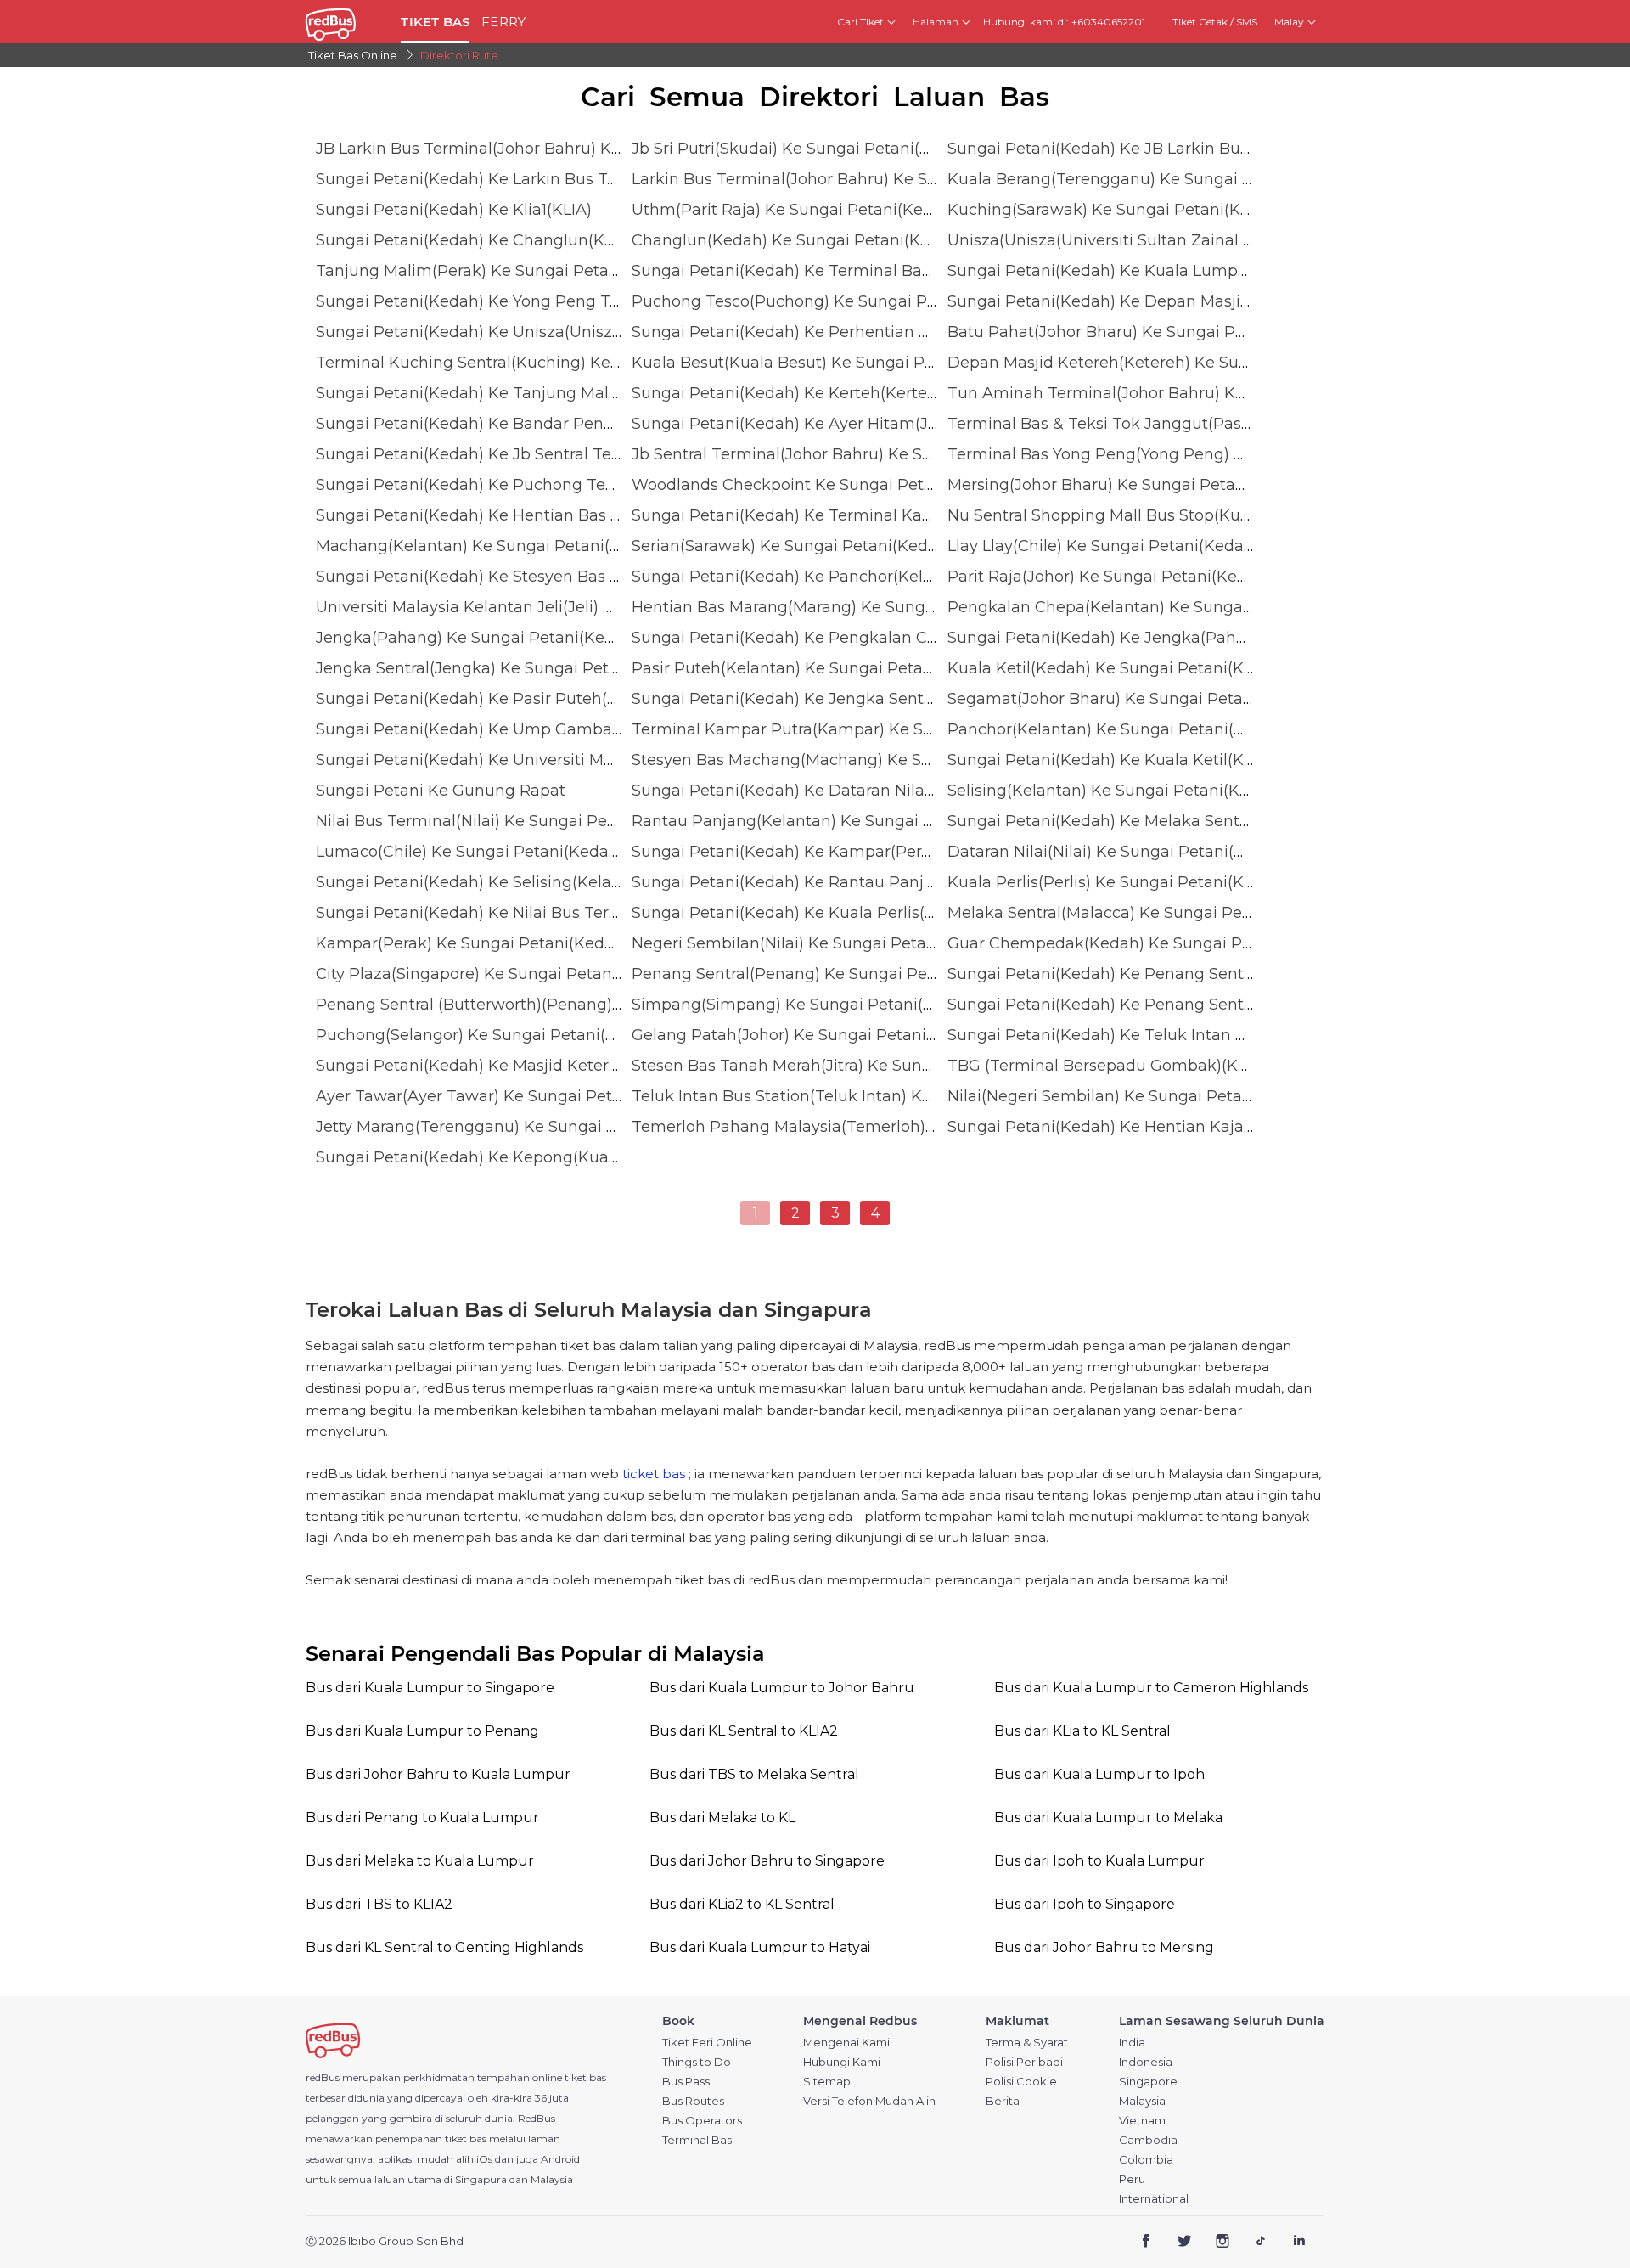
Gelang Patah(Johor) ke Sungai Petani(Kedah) (809, 1035)
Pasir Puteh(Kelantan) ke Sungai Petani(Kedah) (815, 668)
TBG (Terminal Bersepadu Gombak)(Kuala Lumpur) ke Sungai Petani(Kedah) (1243, 1066)
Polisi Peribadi (1024, 2062)
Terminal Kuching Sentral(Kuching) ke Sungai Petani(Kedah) (549, 363)
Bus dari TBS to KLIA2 (379, 1904)
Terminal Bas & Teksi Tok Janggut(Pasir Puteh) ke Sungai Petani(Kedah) (1226, 424)
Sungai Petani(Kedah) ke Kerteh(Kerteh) (787, 393)
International (1154, 2199)
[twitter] (1185, 2242)
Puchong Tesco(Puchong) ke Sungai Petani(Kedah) (829, 301)
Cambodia (1148, 2140)
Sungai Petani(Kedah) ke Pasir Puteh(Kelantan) (499, 699)
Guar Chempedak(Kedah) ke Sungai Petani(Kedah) (1144, 943)
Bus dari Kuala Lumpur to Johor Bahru (782, 1688)
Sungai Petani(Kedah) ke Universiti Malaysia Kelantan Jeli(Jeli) (556, 760)
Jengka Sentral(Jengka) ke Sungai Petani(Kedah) (504, 668)
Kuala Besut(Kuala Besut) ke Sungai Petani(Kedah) (828, 363)
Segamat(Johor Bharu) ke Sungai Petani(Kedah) (1133, 699)
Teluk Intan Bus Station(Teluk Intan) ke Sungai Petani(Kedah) (868, 1096)
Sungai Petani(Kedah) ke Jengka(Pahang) (1109, 638)
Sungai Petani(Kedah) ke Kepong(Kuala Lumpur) (504, 1157)
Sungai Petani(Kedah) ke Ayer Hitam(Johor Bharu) (825, 424)
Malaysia (1142, 2101)
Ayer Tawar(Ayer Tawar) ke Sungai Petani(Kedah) (506, 1096)
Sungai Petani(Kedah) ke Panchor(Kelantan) (802, 577)
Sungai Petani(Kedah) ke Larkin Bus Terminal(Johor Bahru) (543, 179)
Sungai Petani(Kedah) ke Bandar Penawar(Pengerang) (526, 424)
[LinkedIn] (1298, 2242)
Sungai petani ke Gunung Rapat (441, 791)
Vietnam (1142, 2121)
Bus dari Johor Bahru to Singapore (767, 1861)
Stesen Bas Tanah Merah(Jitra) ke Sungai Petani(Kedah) (846, 1066)
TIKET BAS (435, 22)
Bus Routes (693, 2101)
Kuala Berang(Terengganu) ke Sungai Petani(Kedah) (1150, 179)
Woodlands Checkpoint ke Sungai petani (790, 485)
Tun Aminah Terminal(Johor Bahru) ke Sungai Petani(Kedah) (1182, 393)
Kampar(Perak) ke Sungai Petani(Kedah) (472, 943)
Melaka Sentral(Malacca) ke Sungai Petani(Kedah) (1140, 913)
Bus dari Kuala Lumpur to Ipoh (1099, 1774)
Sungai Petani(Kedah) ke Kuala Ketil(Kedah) (1118, 760)
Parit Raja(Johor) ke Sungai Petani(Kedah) (1110, 577)
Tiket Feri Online (707, 2043)
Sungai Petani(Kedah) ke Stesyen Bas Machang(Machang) (540, 577)
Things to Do (697, 2062)
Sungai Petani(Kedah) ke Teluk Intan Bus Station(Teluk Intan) (1183, 1035)
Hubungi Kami (842, 2062)
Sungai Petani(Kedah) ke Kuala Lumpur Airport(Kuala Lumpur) (1189, 271)
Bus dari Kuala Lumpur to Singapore (430, 1688)
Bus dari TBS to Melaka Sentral (754, 1774)
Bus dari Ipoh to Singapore (1085, 1904)
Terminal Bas (697, 2140)
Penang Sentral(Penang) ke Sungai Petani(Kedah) (824, 974)
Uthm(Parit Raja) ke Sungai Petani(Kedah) (795, 210)
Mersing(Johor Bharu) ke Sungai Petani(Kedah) (1129, 485)
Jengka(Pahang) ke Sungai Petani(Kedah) (478, 638)
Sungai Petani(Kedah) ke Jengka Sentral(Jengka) (820, 699)
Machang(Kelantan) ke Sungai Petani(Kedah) (490, 546)
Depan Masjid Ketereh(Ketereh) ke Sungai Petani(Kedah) (1167, 363)
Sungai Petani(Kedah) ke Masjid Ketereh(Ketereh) (508, 1066)
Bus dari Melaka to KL (722, 1818)
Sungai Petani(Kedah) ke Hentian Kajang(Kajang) (1138, 1127)
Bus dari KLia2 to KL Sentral (742, 1904)
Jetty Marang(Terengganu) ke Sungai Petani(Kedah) (516, 1127)
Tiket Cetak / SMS (1215, 22)
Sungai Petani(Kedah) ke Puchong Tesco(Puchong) (513, 485)
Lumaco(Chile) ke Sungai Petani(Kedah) (470, 852)
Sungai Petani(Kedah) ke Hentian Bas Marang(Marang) (527, 515)
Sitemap (827, 2082)
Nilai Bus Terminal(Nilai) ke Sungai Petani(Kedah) (506, 821)
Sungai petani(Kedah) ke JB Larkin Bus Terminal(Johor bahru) (1186, 149)
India (1132, 2043)
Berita (1003, 2101)
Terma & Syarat (1027, 2043)
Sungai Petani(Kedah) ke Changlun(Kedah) (482, 240)
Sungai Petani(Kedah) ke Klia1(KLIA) (454, 210)
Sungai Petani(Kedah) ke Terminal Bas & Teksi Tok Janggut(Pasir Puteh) (910, 271)
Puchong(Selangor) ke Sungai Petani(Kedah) (488, 1035)
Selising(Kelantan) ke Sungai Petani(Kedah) (1116, 791)
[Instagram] (1223, 2242)
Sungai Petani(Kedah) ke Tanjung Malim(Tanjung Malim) (536, 393)
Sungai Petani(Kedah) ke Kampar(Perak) (788, 852)
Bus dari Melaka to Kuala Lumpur (420, 1861)
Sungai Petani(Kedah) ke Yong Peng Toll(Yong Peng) (518, 301)
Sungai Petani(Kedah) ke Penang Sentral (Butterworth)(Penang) (1194, 1005)
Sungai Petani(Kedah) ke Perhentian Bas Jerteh (815, 332)
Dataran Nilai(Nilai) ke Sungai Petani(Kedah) (1118, 852)
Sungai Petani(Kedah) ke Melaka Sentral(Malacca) (1140, 821)
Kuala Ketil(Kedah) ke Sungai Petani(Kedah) (1118, 668)
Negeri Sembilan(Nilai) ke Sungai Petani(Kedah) (816, 943)
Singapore (1148, 2082)
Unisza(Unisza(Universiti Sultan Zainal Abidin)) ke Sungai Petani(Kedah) (1224, 240)
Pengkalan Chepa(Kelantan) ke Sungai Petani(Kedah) (1155, 607)
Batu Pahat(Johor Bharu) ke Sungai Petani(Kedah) (1141, 332)
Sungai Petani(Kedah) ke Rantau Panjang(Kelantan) (832, 882)
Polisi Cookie (1021, 2082)
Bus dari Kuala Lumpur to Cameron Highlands (1151, 1688)
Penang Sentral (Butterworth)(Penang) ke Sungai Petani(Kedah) (562, 1005)
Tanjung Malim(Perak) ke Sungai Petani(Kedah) (500, 271)
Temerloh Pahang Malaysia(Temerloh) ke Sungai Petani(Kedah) (877, 1127)
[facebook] (1147, 2242)
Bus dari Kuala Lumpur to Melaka (1108, 1818)
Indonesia (1146, 2062)
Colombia (1146, 2160)
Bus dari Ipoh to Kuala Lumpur (1099, 1861)
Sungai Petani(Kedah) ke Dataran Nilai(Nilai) (802, 791)
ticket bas (654, 1474)
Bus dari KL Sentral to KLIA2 (744, 1731)
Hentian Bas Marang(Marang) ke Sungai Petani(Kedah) (843, 607)
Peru (1132, 2179)
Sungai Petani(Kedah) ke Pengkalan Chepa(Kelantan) (839, 638)
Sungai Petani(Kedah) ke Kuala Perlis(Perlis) (802, 913)
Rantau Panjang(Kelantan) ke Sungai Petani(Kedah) (832, 821)
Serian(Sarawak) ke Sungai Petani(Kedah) (792, 546)
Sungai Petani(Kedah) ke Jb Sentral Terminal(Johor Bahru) (540, 454)
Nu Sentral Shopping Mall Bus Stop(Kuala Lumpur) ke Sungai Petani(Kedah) (1239, 515)
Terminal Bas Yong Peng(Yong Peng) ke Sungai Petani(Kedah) (1187, 454)
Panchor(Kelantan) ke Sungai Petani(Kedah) (1118, 729)
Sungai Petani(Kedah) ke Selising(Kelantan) (484, 882)
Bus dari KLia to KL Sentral (1082, 1731)
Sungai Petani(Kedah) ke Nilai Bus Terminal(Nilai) (506, 913)
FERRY (503, 22)
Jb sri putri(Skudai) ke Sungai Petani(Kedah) (803, 149)
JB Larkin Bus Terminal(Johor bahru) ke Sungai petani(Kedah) (554, 149)
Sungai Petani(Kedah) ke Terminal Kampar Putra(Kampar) (857, 515)
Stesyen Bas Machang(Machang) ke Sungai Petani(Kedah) (856, 760)
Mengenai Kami (846, 2043)
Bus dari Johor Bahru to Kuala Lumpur (438, 1774)
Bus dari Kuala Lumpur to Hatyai (760, 1947)
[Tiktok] (1260, 2242)
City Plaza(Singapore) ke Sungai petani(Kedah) (496, 974)
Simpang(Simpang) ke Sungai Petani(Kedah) (805, 1005)
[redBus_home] (347, 22)
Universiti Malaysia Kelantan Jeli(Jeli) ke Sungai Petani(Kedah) (556, 607)
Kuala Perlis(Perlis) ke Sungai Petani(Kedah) (1118, 882)
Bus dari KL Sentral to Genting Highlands (444, 1947)
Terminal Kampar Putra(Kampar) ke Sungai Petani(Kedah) (857, 729)
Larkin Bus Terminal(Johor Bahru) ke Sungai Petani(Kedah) (859, 179)
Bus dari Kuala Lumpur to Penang (422, 1731)
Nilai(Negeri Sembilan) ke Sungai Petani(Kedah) (1132, 1096)
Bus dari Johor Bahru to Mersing (1104, 1947)
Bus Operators (702, 2121)
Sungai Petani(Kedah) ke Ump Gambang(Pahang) (509, 729)
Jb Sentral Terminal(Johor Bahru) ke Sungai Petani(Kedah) (856, 454)
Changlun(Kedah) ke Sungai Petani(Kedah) (798, 240)
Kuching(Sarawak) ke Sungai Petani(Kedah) (1116, 210)
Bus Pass (686, 2082)
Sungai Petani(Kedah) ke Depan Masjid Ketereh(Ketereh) (1167, 301)
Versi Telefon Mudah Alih (869, 2101)
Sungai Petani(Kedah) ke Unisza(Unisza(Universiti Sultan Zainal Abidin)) (592, 332)
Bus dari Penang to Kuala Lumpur (422, 1818)
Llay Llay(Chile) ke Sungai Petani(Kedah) (1103, 546)
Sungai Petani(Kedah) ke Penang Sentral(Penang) (1140, 974)
